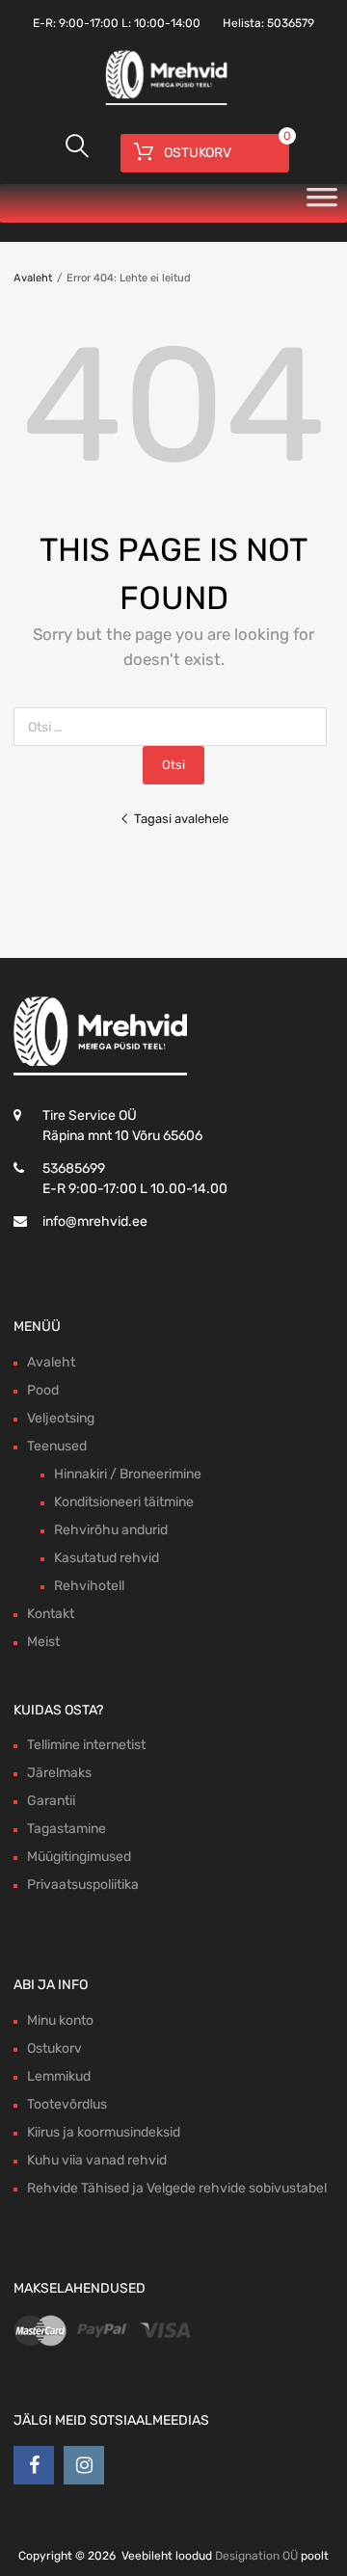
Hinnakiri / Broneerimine (128, 1474)
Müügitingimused (79, 1857)
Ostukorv (54, 2048)
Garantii (51, 1801)
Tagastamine (67, 1829)
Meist (43, 1642)
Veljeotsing (61, 1418)
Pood (43, 1390)
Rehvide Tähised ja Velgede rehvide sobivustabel (177, 2188)
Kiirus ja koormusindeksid (104, 2132)
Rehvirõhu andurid (111, 1530)
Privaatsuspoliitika (83, 1885)
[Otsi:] (174, 727)
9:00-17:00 (89, 23)
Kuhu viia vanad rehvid (97, 2160)
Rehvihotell (89, 1586)
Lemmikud (59, 2076)
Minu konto (60, 2020)
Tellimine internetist (86, 1745)
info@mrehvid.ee (95, 1222)
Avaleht (33, 278)
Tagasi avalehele (181, 819)
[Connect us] (34, 2465)
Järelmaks (59, 1773)
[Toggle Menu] (322, 203)
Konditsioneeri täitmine (124, 1502)
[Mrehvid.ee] (164, 103)
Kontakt (51, 1614)
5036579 (291, 23)
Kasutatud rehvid (107, 1558)
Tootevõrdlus (67, 2104)
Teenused (57, 1446)
